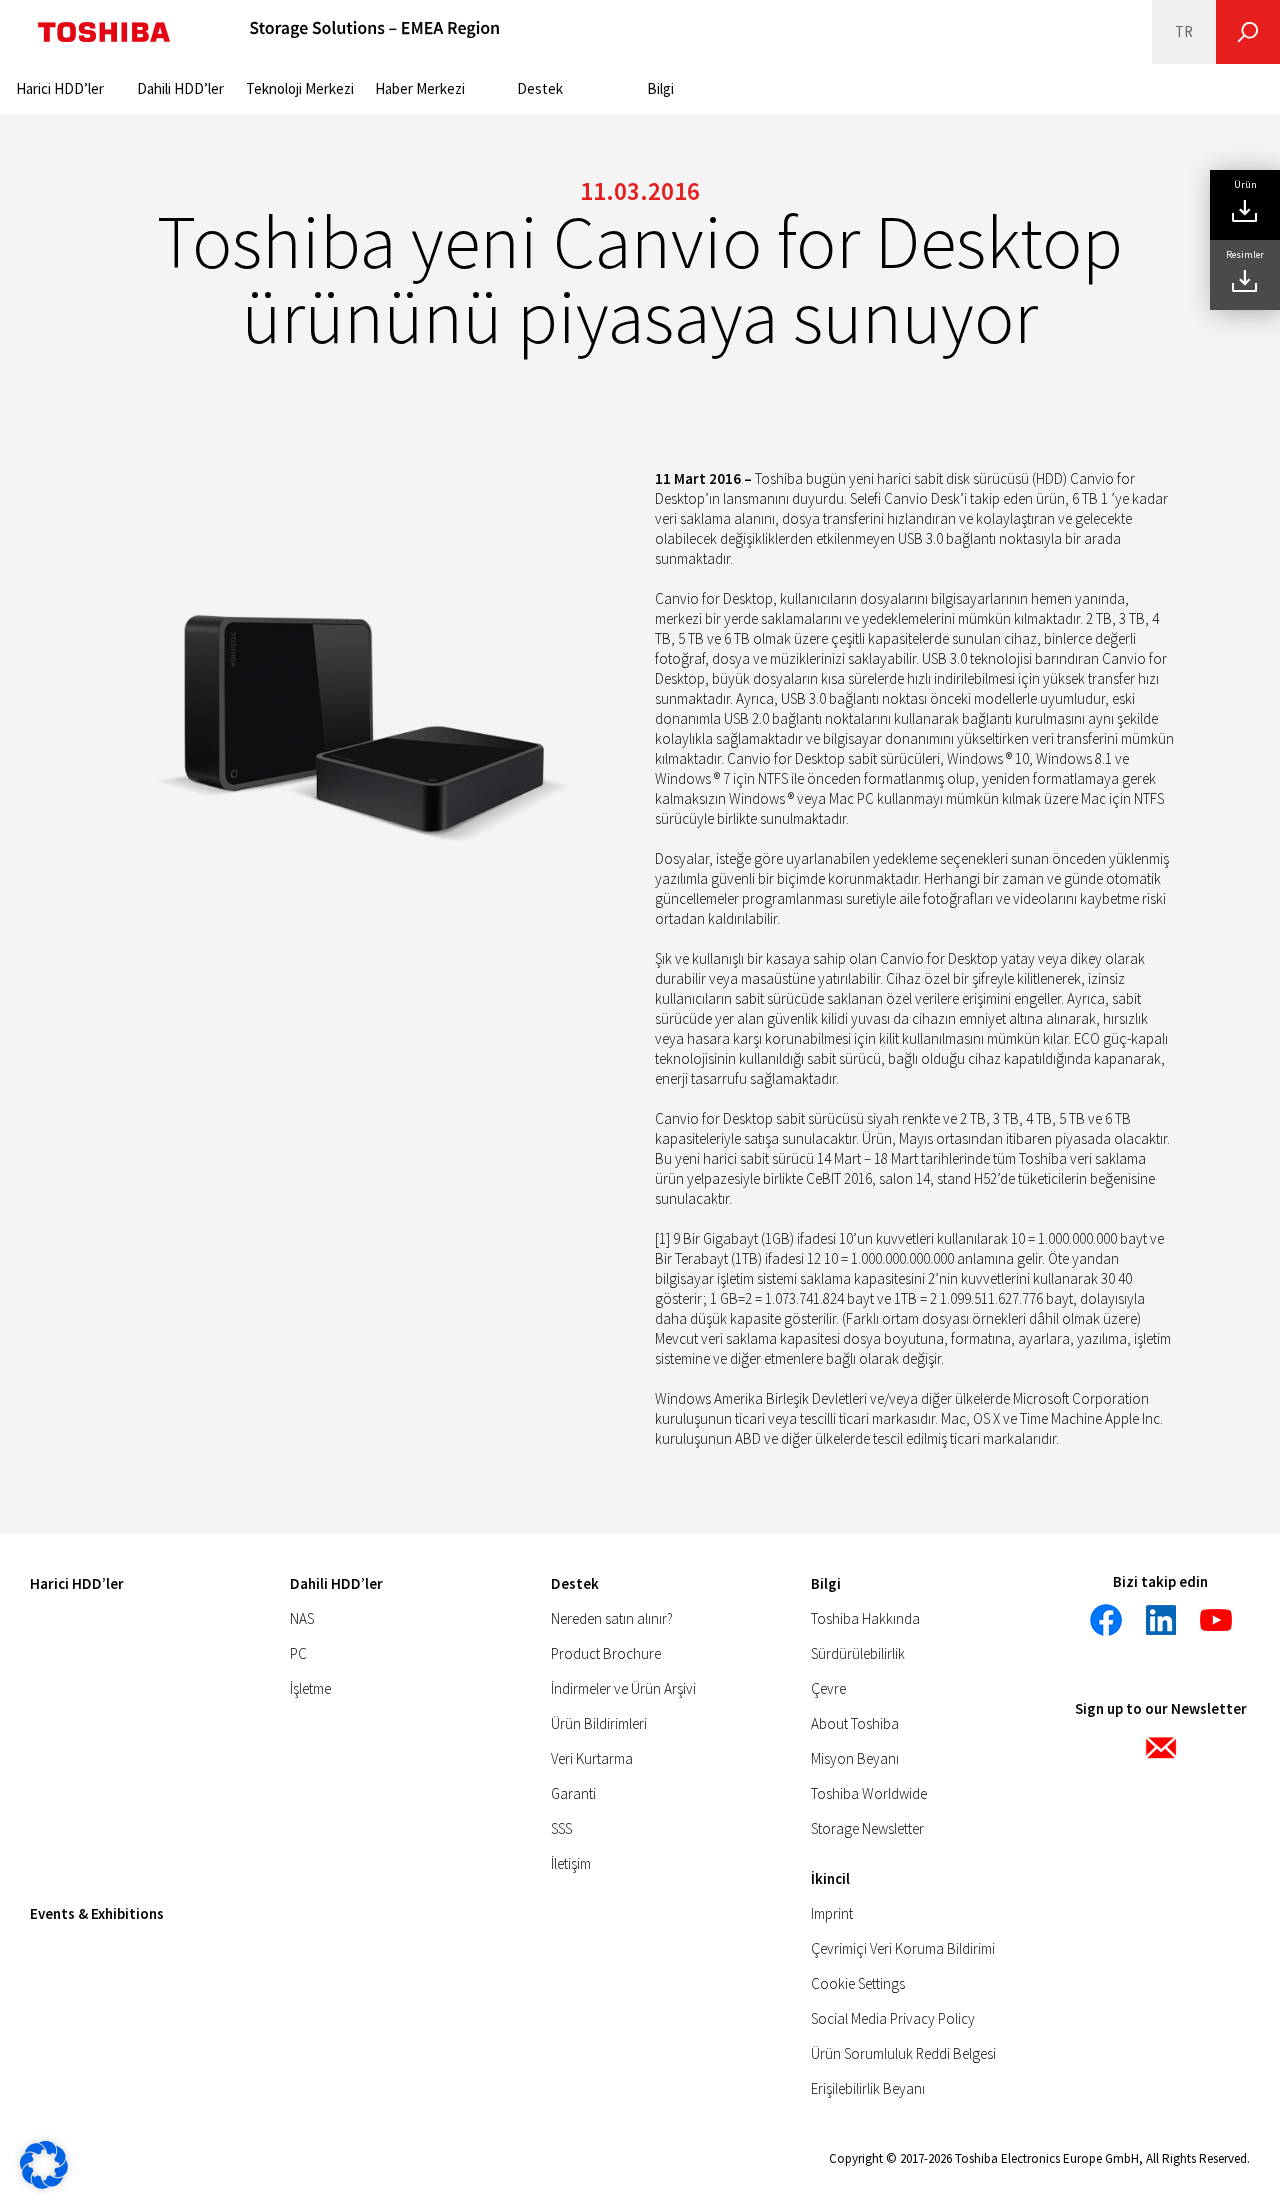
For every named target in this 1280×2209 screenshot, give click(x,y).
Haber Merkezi (420, 88)
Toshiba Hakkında (865, 1618)
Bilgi (660, 88)
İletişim (571, 1863)
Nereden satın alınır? (612, 1618)
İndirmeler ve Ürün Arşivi (623, 1688)
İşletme (310, 1688)
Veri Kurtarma (592, 1758)
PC (298, 1653)
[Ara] (1248, 32)
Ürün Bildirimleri (599, 1723)
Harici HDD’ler (60, 88)
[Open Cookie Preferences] (44, 2183)
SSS (561, 1828)
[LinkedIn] (1161, 1620)
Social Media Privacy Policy (893, 2018)
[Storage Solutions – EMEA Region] (375, 32)
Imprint (832, 1913)
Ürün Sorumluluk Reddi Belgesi (903, 2053)
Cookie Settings (858, 1983)
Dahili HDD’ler (180, 88)
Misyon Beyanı (855, 1758)
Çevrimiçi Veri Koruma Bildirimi (903, 1948)
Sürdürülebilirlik (858, 1653)
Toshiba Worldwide (869, 1793)
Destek (540, 88)
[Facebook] (1106, 1620)
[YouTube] (1216, 1620)
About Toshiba (855, 1723)
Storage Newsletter (867, 1828)
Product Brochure (606, 1653)
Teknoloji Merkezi (300, 88)
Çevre (828, 1688)
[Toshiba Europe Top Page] (104, 32)
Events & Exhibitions (97, 1913)
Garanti (573, 1793)
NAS (302, 1618)
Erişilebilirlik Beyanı (868, 2088)
